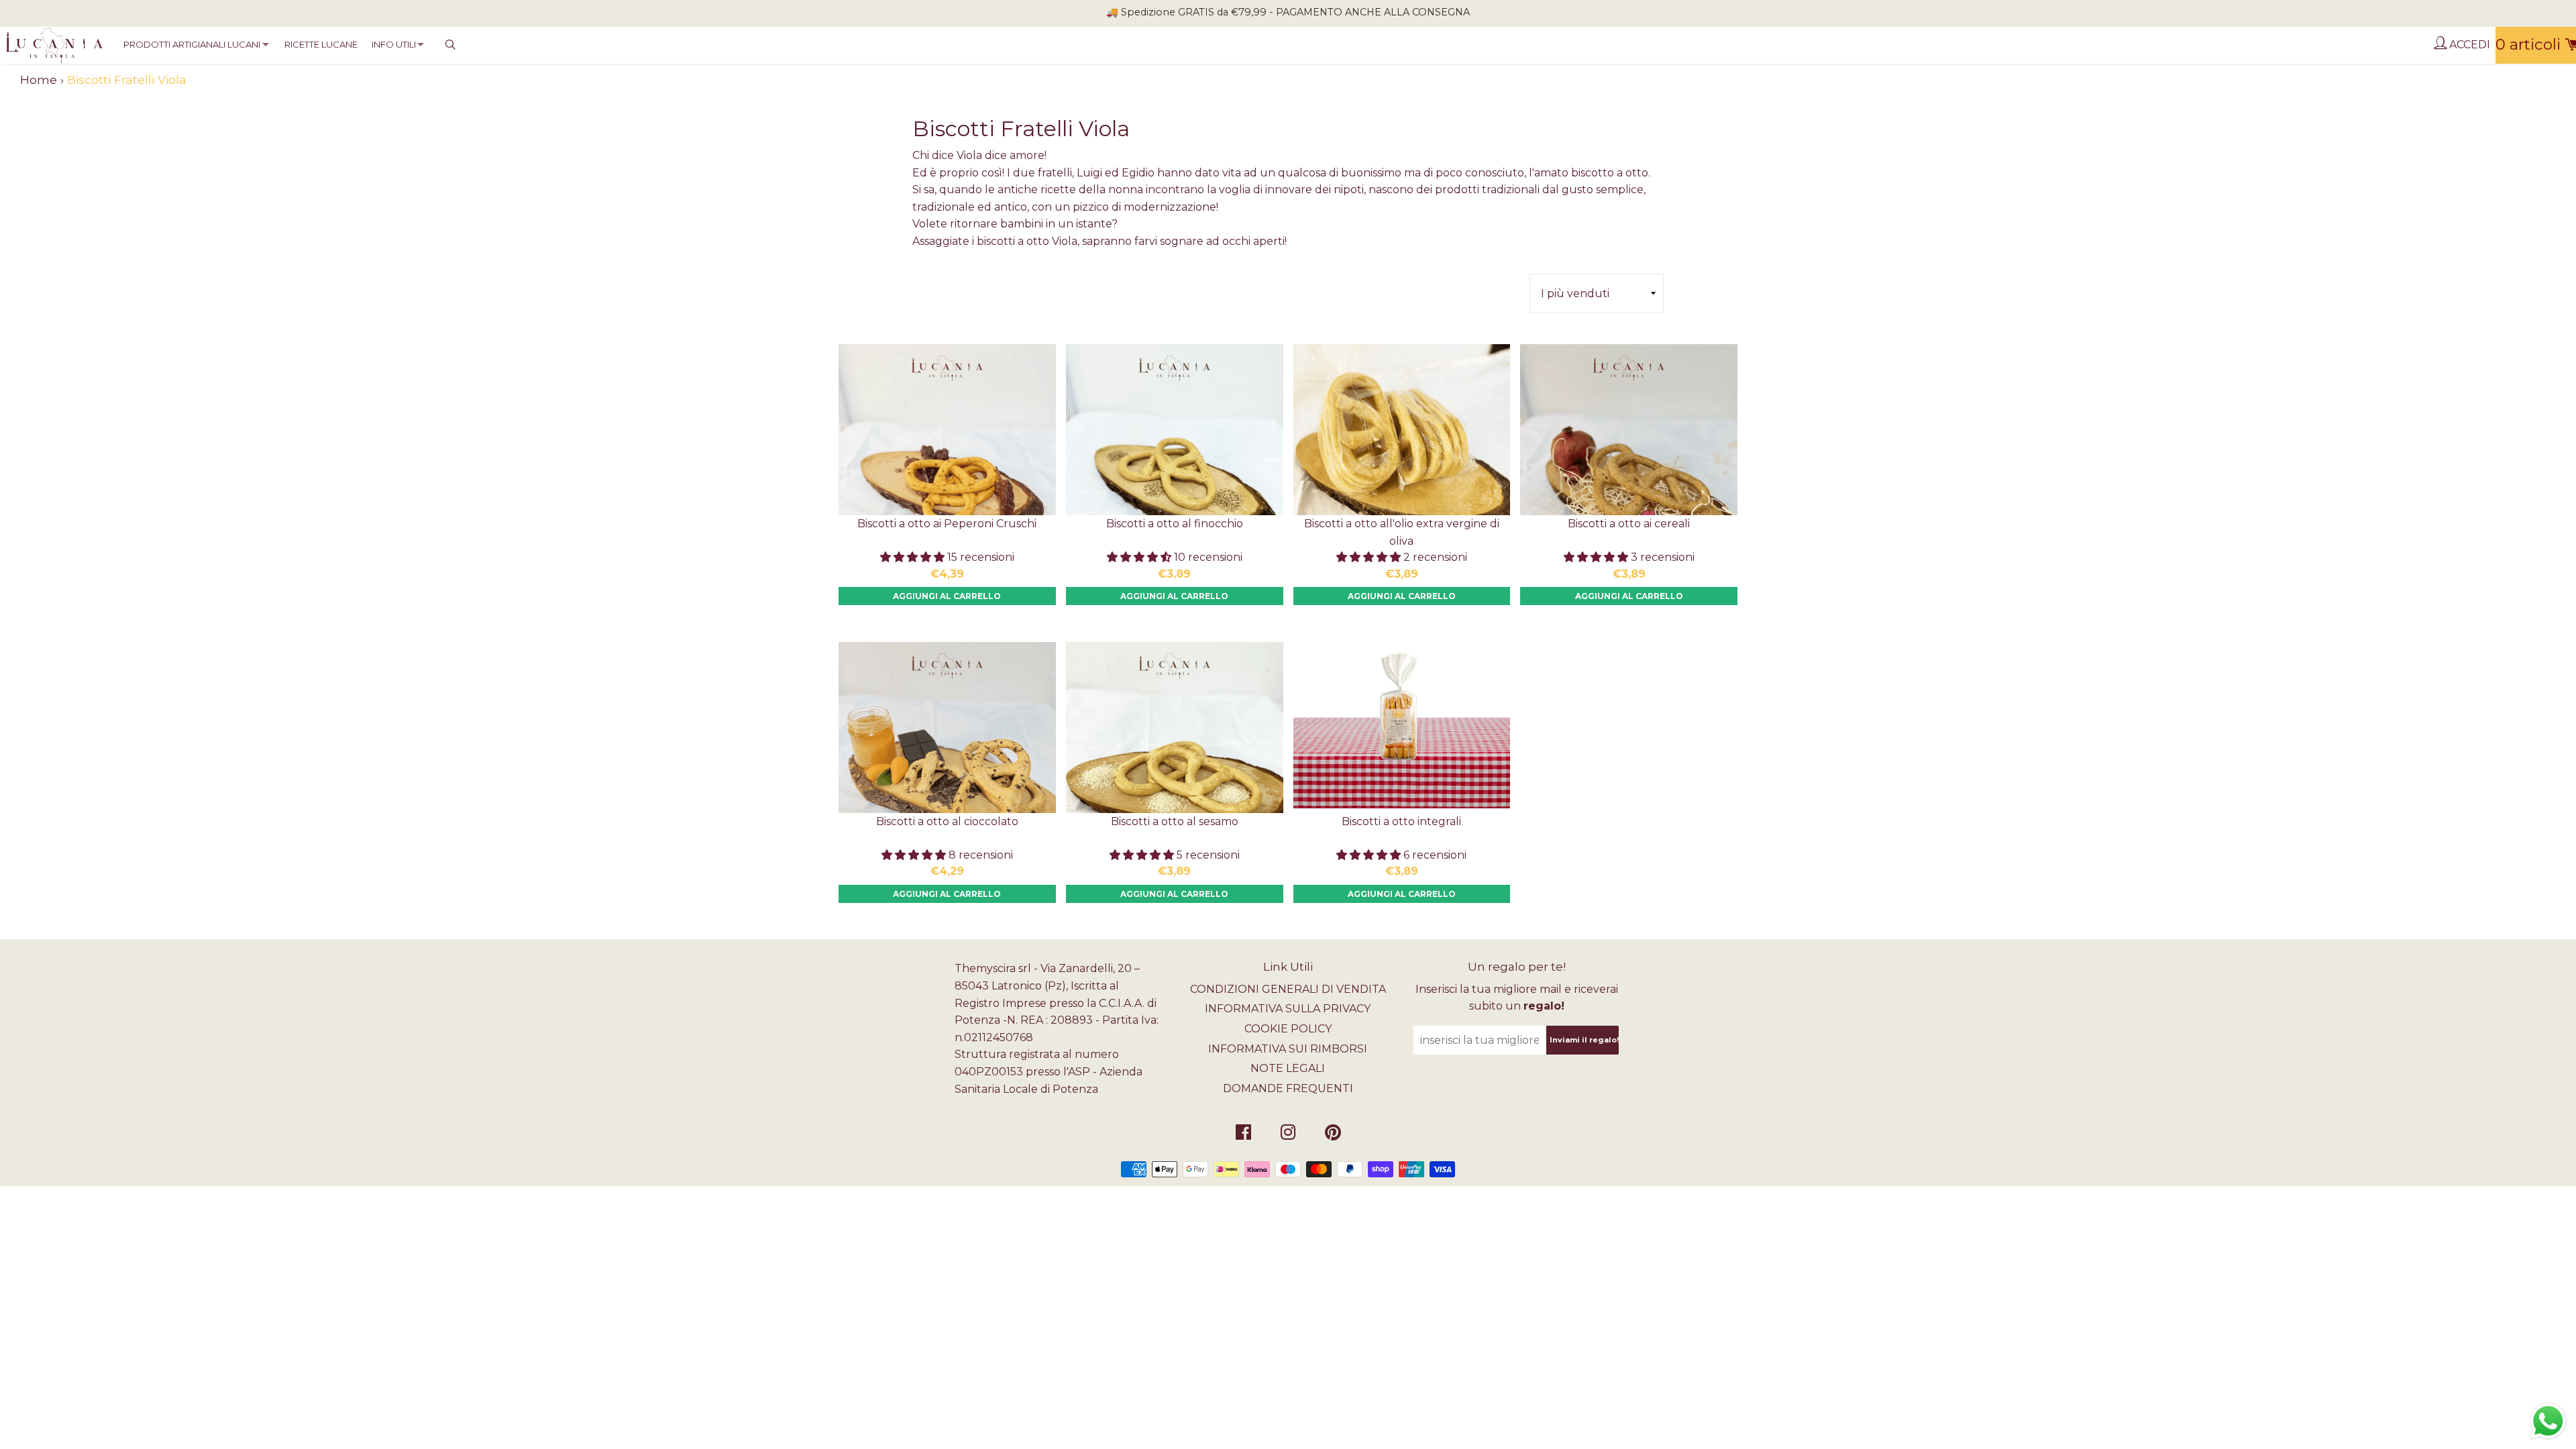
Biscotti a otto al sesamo (1175, 821)
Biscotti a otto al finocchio (1175, 524)
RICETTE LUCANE (321, 44)
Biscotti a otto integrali (1401, 821)
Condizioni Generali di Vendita (1288, 989)
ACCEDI (2468, 45)
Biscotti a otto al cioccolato (947, 821)
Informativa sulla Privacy (1288, 1009)
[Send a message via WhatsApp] (2548, 1421)
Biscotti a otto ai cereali (1629, 524)
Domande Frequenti (1288, 1088)
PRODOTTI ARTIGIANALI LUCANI (192, 44)
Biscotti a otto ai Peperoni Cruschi (947, 524)
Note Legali (1288, 1068)
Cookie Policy (1288, 1029)
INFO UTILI (394, 44)
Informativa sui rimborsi (1288, 1049)
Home (39, 79)
